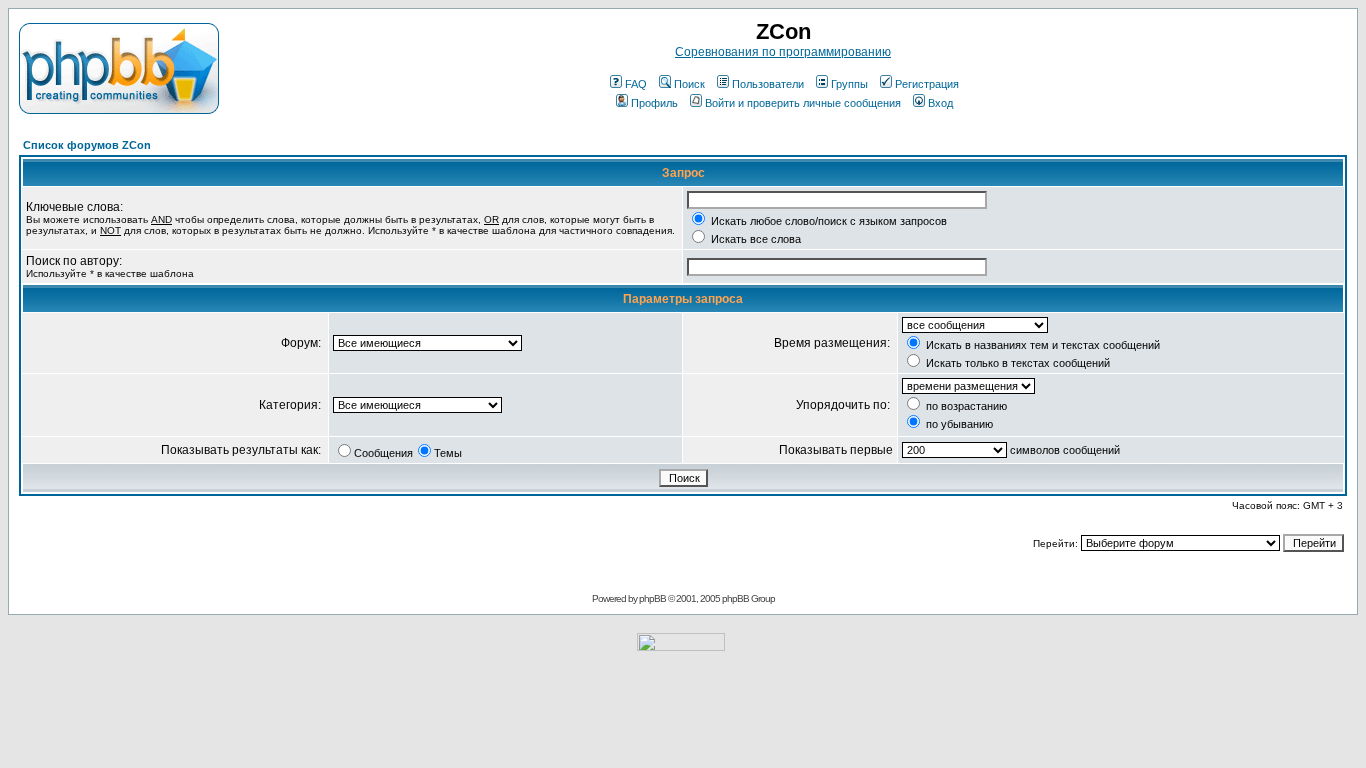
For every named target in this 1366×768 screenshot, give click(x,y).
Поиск (689, 84)
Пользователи (768, 84)
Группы (849, 84)
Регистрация (927, 84)
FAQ (636, 84)
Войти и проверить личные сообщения (803, 103)
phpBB (652, 598)
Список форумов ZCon (87, 145)
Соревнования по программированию (783, 52)
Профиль (654, 103)
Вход (940, 103)
